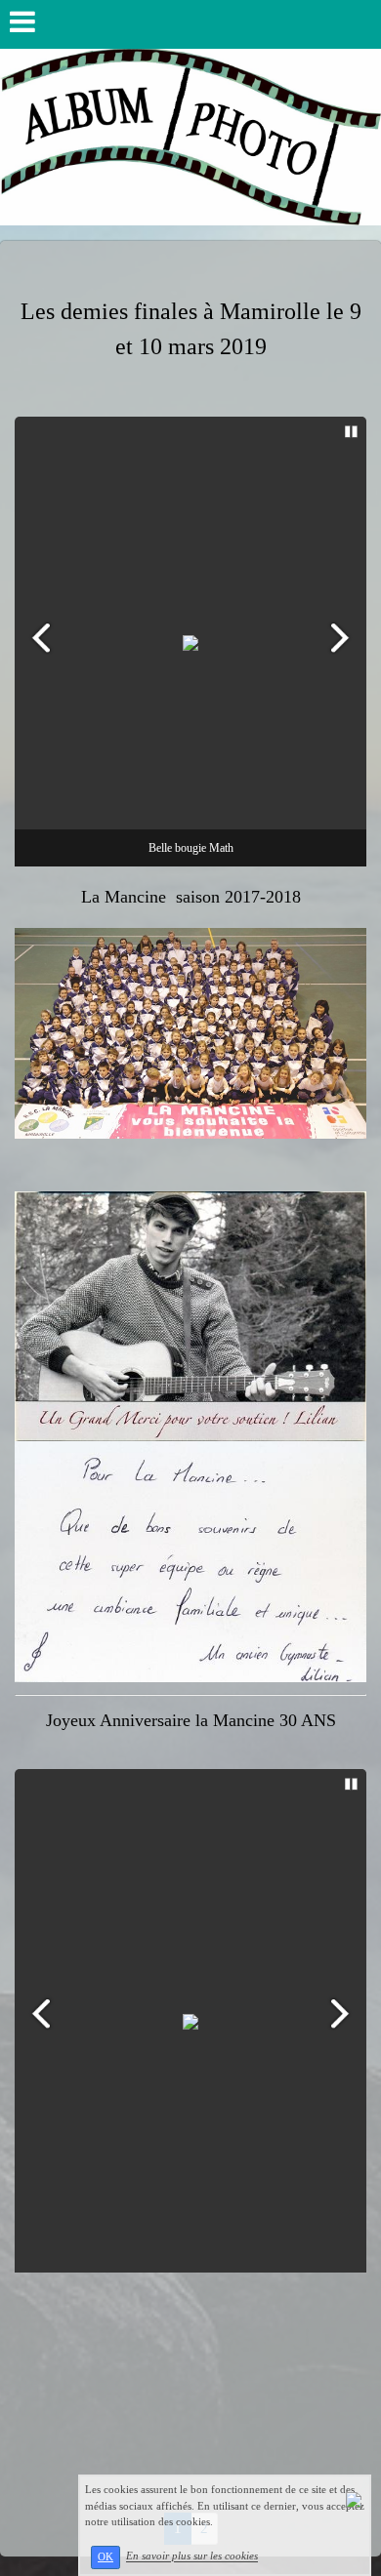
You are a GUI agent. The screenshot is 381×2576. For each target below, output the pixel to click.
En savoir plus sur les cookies (192, 2556)
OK (106, 2557)
